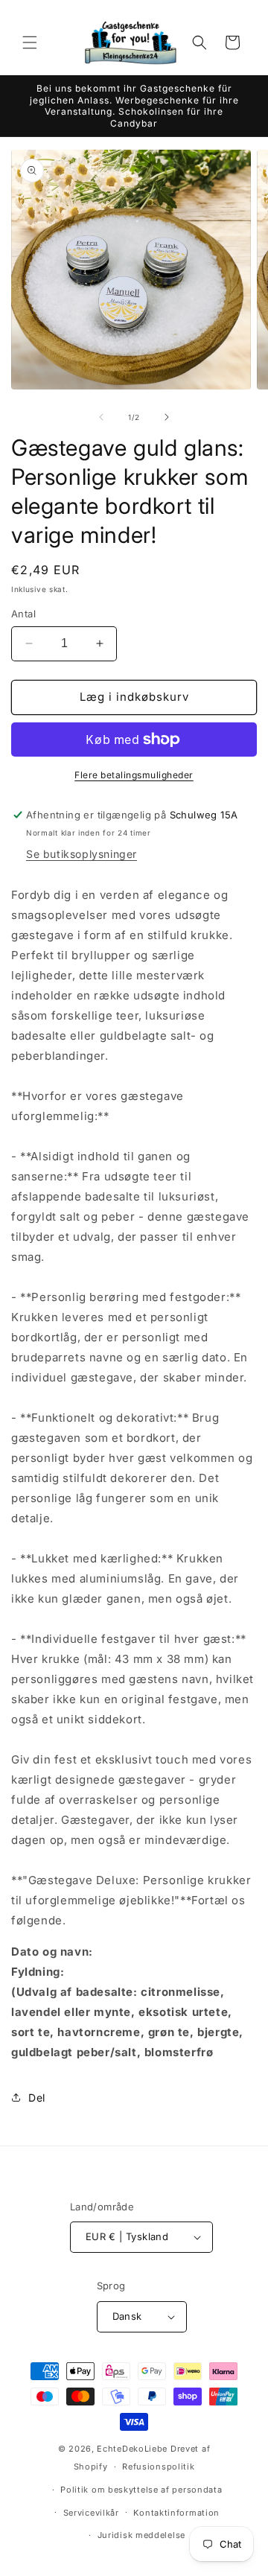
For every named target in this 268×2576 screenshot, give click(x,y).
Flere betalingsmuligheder (134, 775)
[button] (30, 42)
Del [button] (37, 2098)
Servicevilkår (91, 2513)
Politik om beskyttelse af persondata (141, 2490)
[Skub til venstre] (101, 417)
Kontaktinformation (176, 2513)
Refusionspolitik (158, 2467)
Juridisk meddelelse (141, 2535)
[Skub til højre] (167, 417)
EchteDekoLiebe (132, 2449)
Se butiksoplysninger (82, 854)
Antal (23, 614)
